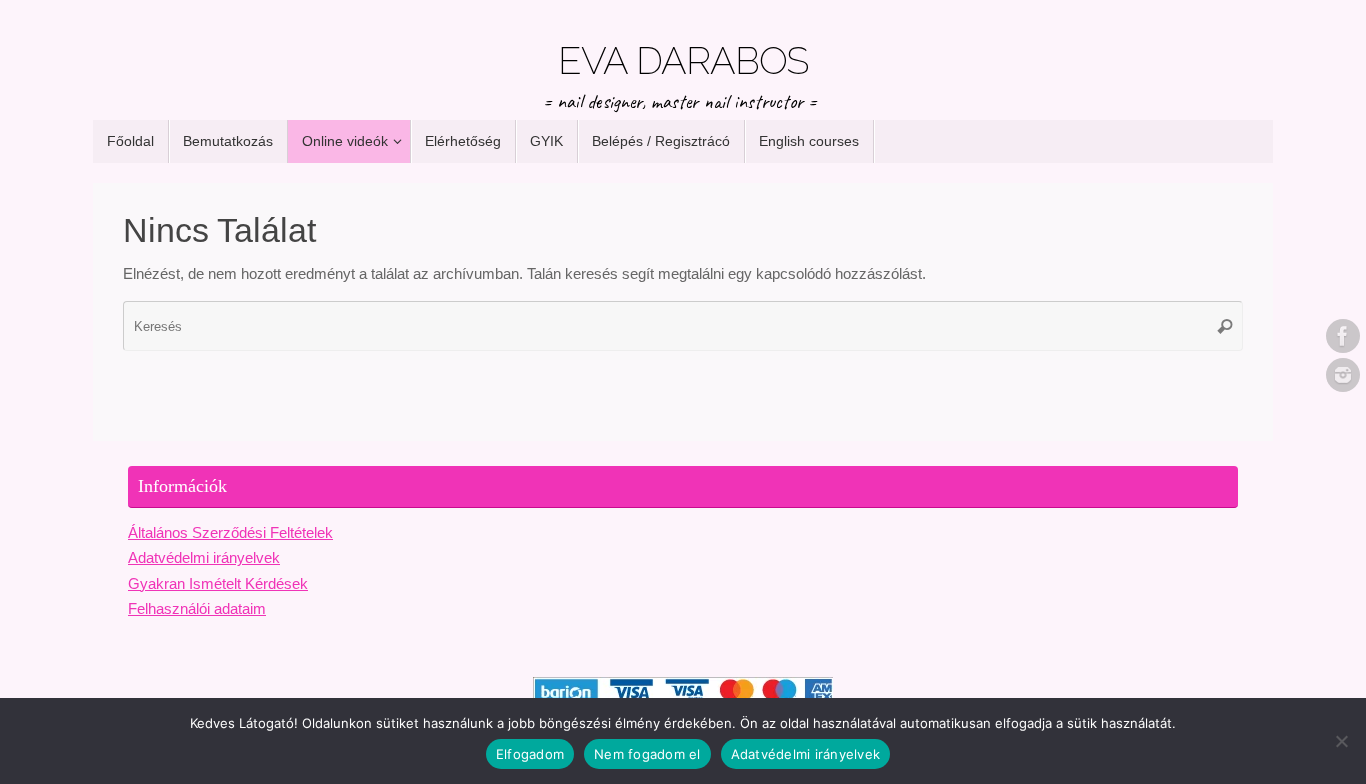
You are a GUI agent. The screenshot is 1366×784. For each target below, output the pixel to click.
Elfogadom (530, 754)
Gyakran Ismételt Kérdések (218, 583)
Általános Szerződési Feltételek (230, 532)
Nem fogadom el (647, 754)
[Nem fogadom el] (1341, 741)
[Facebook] (1343, 336)
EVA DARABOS (683, 61)
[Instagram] (1343, 375)
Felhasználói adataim (197, 608)
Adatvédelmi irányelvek (204, 557)
